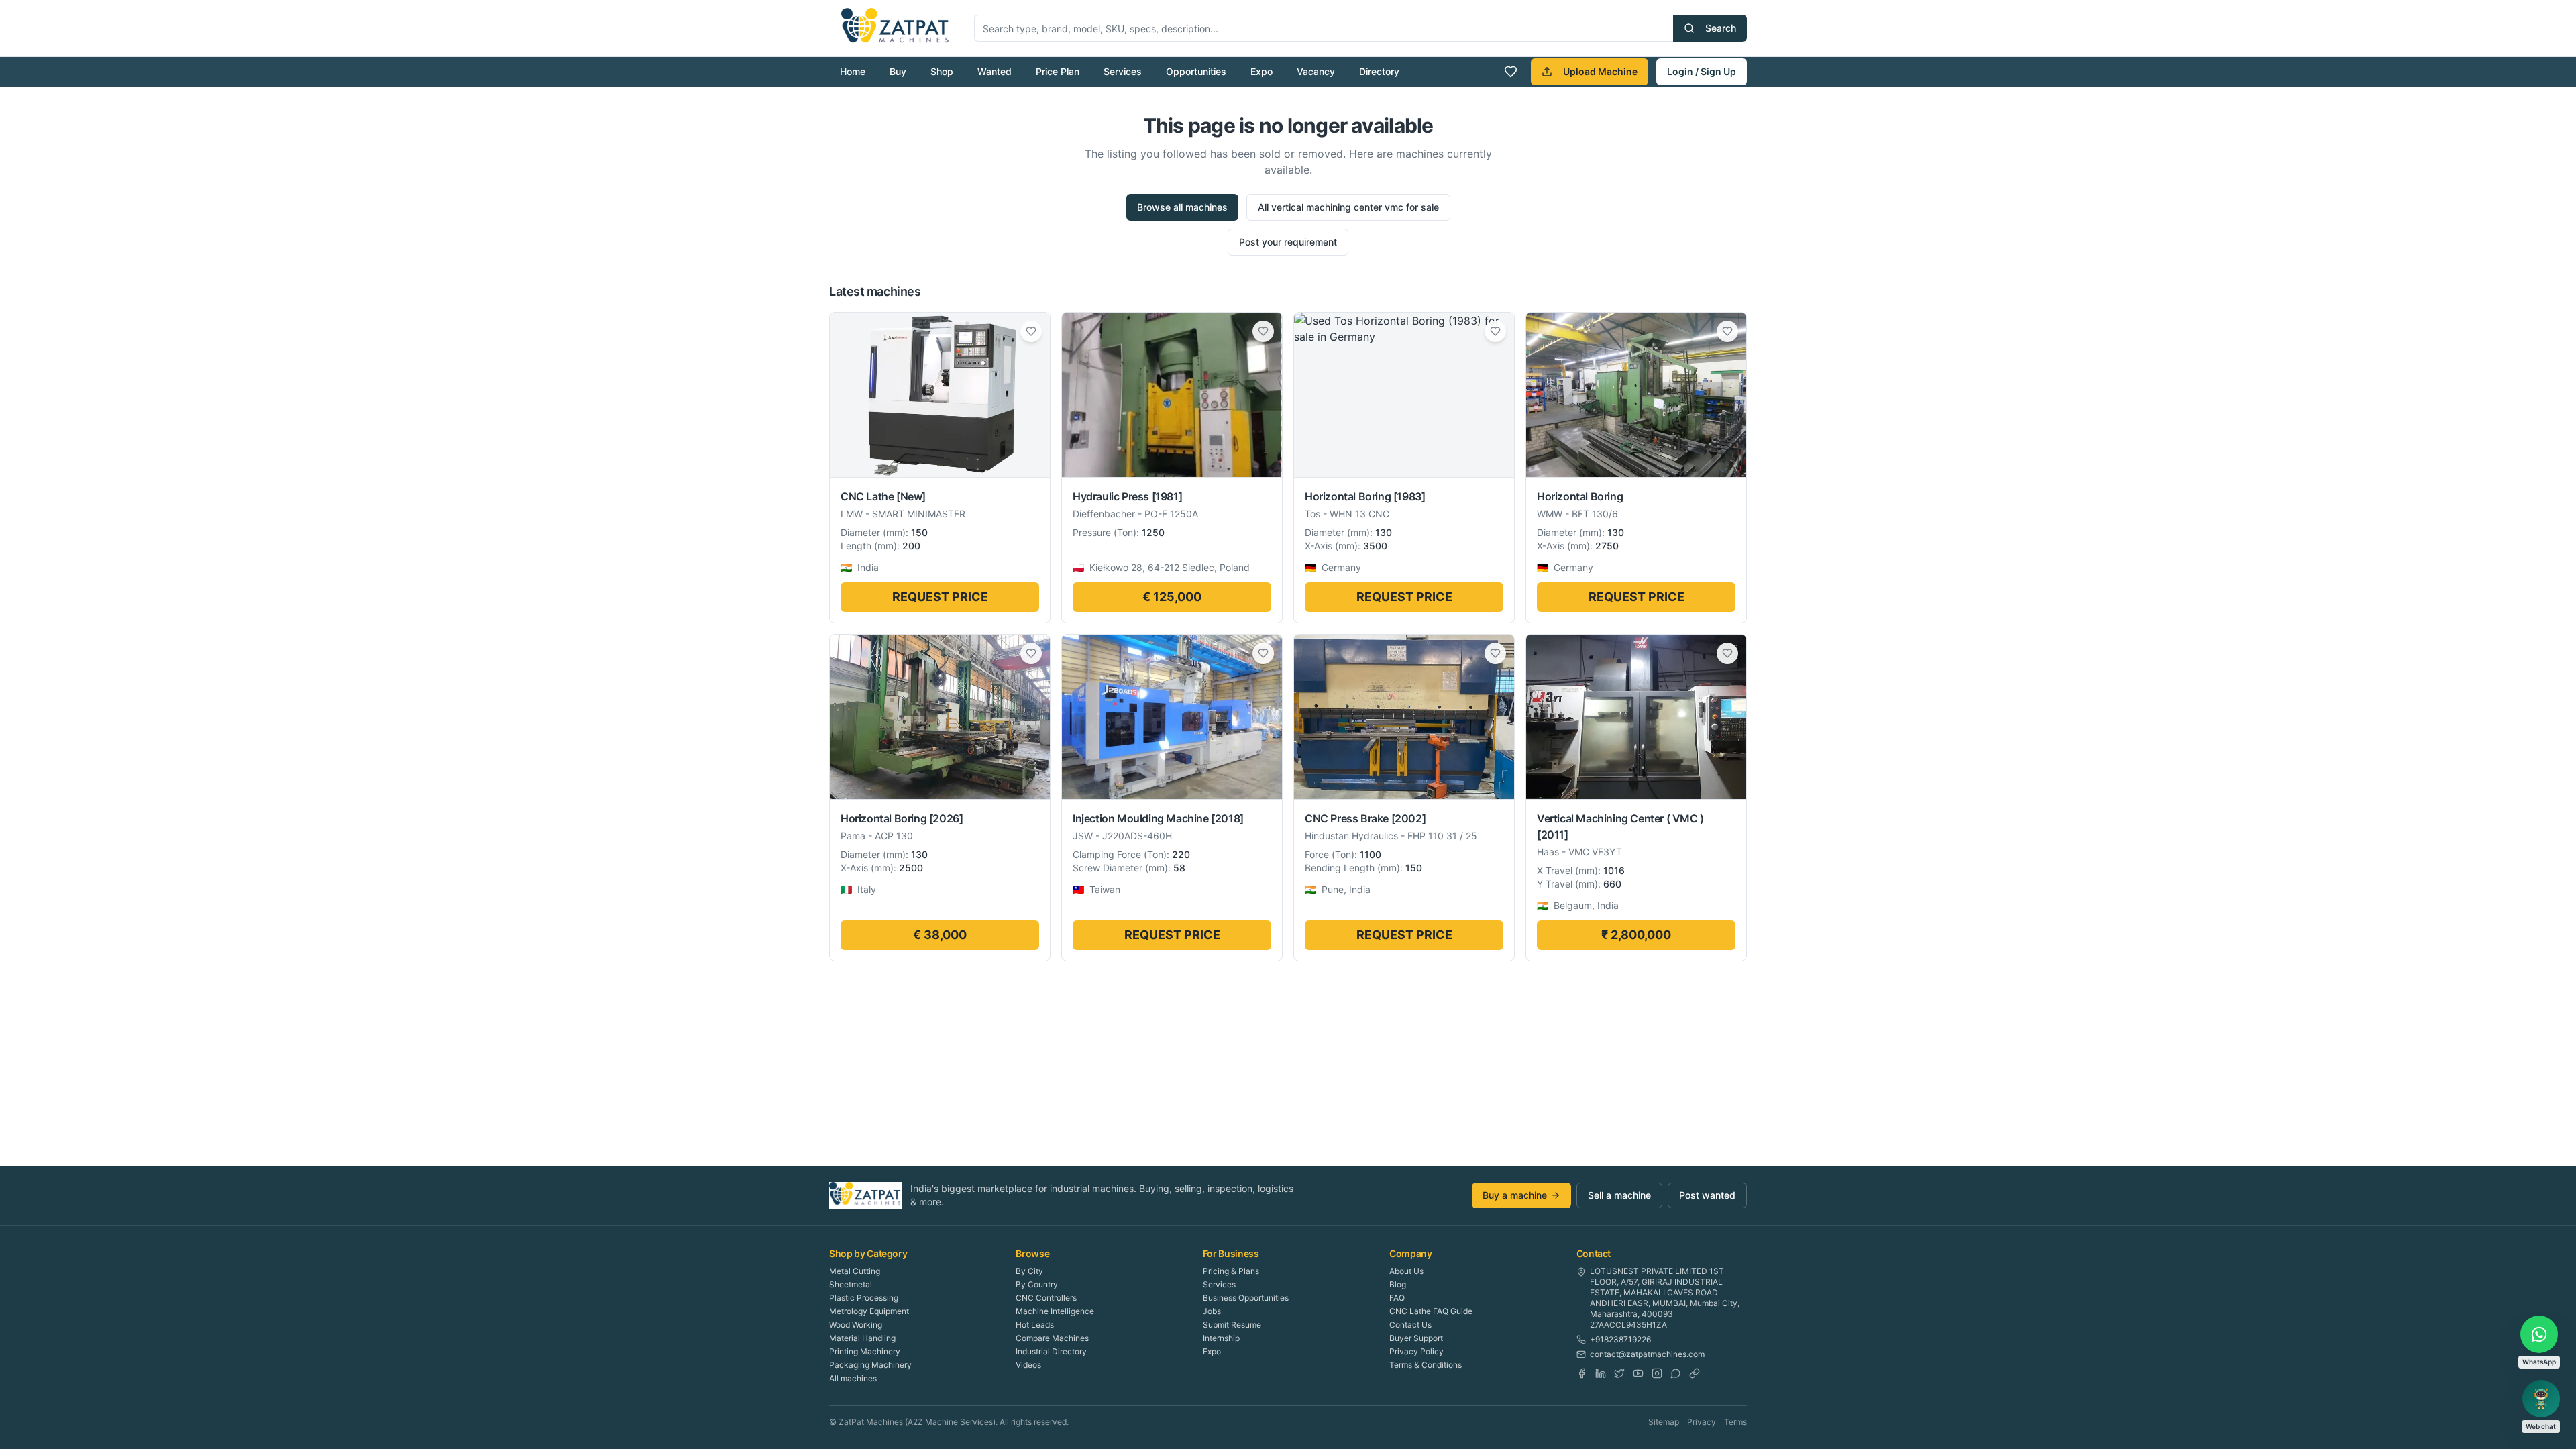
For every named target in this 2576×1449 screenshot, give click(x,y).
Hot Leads (1035, 1325)
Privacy (1702, 1422)
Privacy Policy (1416, 1351)
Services (1123, 71)
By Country (1037, 1284)
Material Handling (862, 1338)
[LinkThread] (1695, 1373)
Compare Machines (1052, 1338)
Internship (1221, 1338)
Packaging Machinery (870, 1365)
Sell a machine (1619, 1195)
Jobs (1212, 1311)
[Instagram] (1657, 1373)
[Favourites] (1511, 72)
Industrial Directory (1051, 1351)
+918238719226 (1620, 1339)
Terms (1735, 1422)
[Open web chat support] (2541, 1399)
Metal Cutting (855, 1271)
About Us (1406, 1271)
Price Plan (1058, 71)
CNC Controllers (1046, 1298)
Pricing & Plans (1231, 1271)
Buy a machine (1515, 1195)
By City (1029, 1271)
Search (1721, 28)
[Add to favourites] (1031, 331)
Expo (1262, 71)
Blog (1398, 1284)
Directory (1379, 71)
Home (853, 71)
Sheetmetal (851, 1284)
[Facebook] (1582, 1373)
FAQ (1397, 1298)
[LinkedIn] (1601, 1373)
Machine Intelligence (1055, 1311)
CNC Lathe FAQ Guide (1431, 1311)
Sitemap (1664, 1422)
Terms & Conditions (1426, 1365)
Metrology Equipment (869, 1311)
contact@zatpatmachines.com (1647, 1354)
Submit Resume (1232, 1325)
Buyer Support (1416, 1338)
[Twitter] (1619, 1373)
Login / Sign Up (1702, 71)
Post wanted (1707, 1195)
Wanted (995, 71)
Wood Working (856, 1325)
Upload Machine (1600, 71)
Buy (898, 71)
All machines (853, 1378)
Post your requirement (1288, 242)
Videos (1028, 1365)
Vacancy (1316, 71)
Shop (942, 71)
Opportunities (1196, 71)
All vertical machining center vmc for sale (1348, 207)
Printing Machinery (865, 1351)
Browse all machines (1182, 207)
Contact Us (1410, 1325)
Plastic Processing (864, 1298)
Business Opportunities (1246, 1298)
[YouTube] (1638, 1373)
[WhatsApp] (1676, 1373)
